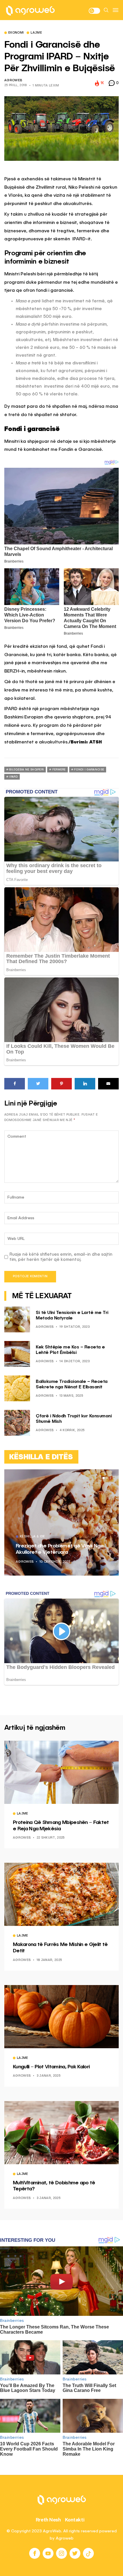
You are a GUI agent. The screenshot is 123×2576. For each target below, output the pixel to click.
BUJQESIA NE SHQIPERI (26, 770)
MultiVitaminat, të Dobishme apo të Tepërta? (54, 2186)
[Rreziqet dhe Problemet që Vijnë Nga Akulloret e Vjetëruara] (61, 1522)
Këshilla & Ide (32, 1537)
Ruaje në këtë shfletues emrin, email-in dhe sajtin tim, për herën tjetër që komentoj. (61, 1257)
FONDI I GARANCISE (89, 770)
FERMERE (59, 770)
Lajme (36, 33)
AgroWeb (13, 81)
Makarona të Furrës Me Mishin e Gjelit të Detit (60, 1948)
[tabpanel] (61, 1522)
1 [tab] (104, 1478)
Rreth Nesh (48, 2520)
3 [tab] (110, 1478)
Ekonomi (16, 33)
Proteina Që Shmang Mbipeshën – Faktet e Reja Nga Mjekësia (61, 1826)
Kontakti (75, 2520)
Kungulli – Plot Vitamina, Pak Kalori (51, 2067)
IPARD (13, 777)
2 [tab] (107, 1478)
